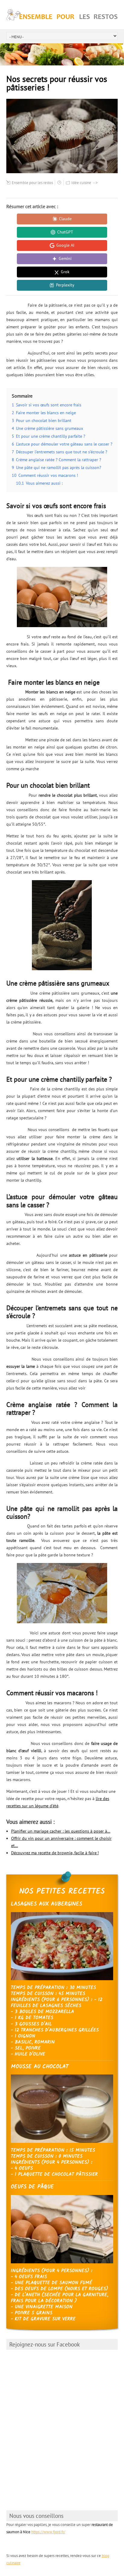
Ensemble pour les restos (32, 183)
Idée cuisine (81, 183)
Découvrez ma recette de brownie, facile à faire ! (55, 1853)
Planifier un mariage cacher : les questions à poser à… (61, 1831)
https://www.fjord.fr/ (48, 2532)
